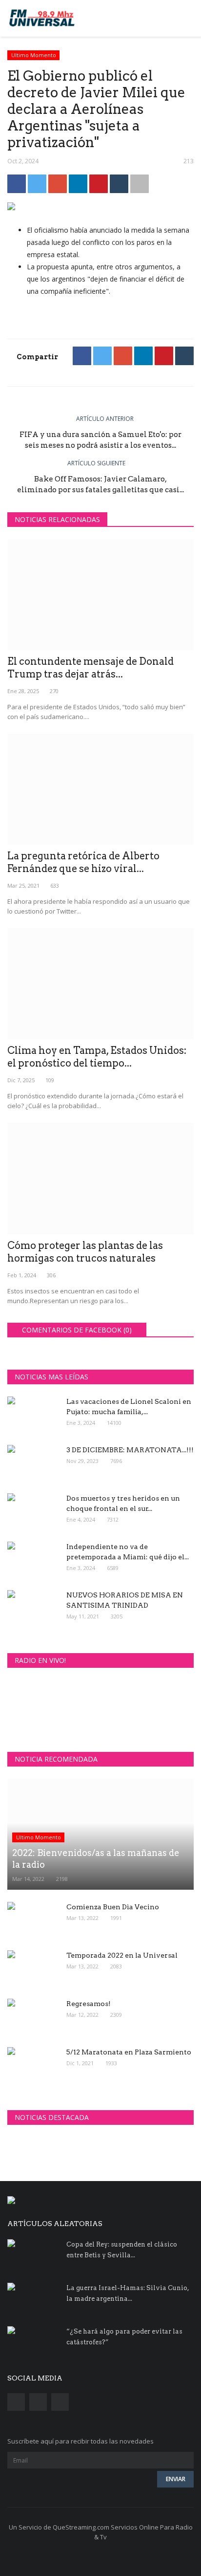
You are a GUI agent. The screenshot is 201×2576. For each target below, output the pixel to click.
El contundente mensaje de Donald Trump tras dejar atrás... (90, 668)
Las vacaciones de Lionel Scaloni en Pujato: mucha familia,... (129, 1407)
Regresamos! (89, 2004)
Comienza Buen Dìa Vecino (113, 1907)
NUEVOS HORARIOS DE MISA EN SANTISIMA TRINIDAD (125, 1600)
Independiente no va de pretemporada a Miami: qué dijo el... (128, 1552)
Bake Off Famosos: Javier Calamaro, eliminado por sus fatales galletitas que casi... (100, 484)
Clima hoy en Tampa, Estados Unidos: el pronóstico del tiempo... (97, 1057)
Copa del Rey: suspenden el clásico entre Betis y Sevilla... (122, 2250)
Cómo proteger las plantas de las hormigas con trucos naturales (85, 1252)
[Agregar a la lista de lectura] (140, 184)
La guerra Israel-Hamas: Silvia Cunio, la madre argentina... (128, 2293)
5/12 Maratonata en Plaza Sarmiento (129, 2052)
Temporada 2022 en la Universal (122, 1955)
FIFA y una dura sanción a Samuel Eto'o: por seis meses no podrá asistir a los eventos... (100, 440)
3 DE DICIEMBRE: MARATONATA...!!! (130, 1450)
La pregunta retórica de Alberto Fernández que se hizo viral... (83, 862)
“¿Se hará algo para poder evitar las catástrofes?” (124, 2337)
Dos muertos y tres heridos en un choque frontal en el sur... (123, 1503)
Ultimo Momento (34, 55)
